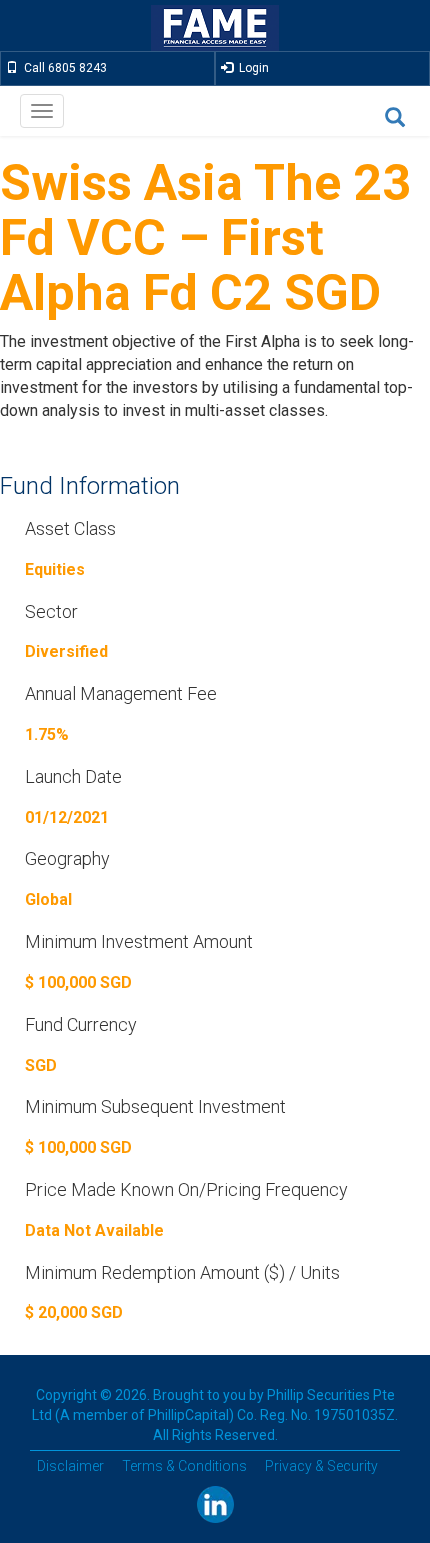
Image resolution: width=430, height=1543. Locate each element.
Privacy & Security (321, 1466)
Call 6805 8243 (62, 68)
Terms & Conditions (184, 1466)
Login (251, 68)
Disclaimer (70, 1466)
